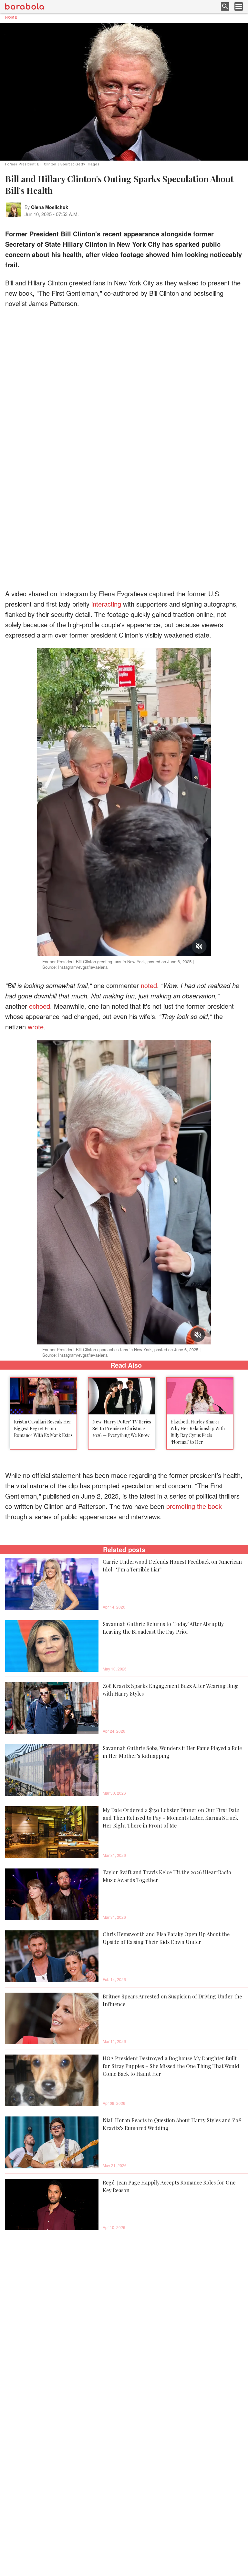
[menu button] (239, 6)
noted (149, 985)
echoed (40, 1006)
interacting (106, 604)
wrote (36, 1027)
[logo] (25, 6)
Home (11, 17)
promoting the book (194, 1506)
